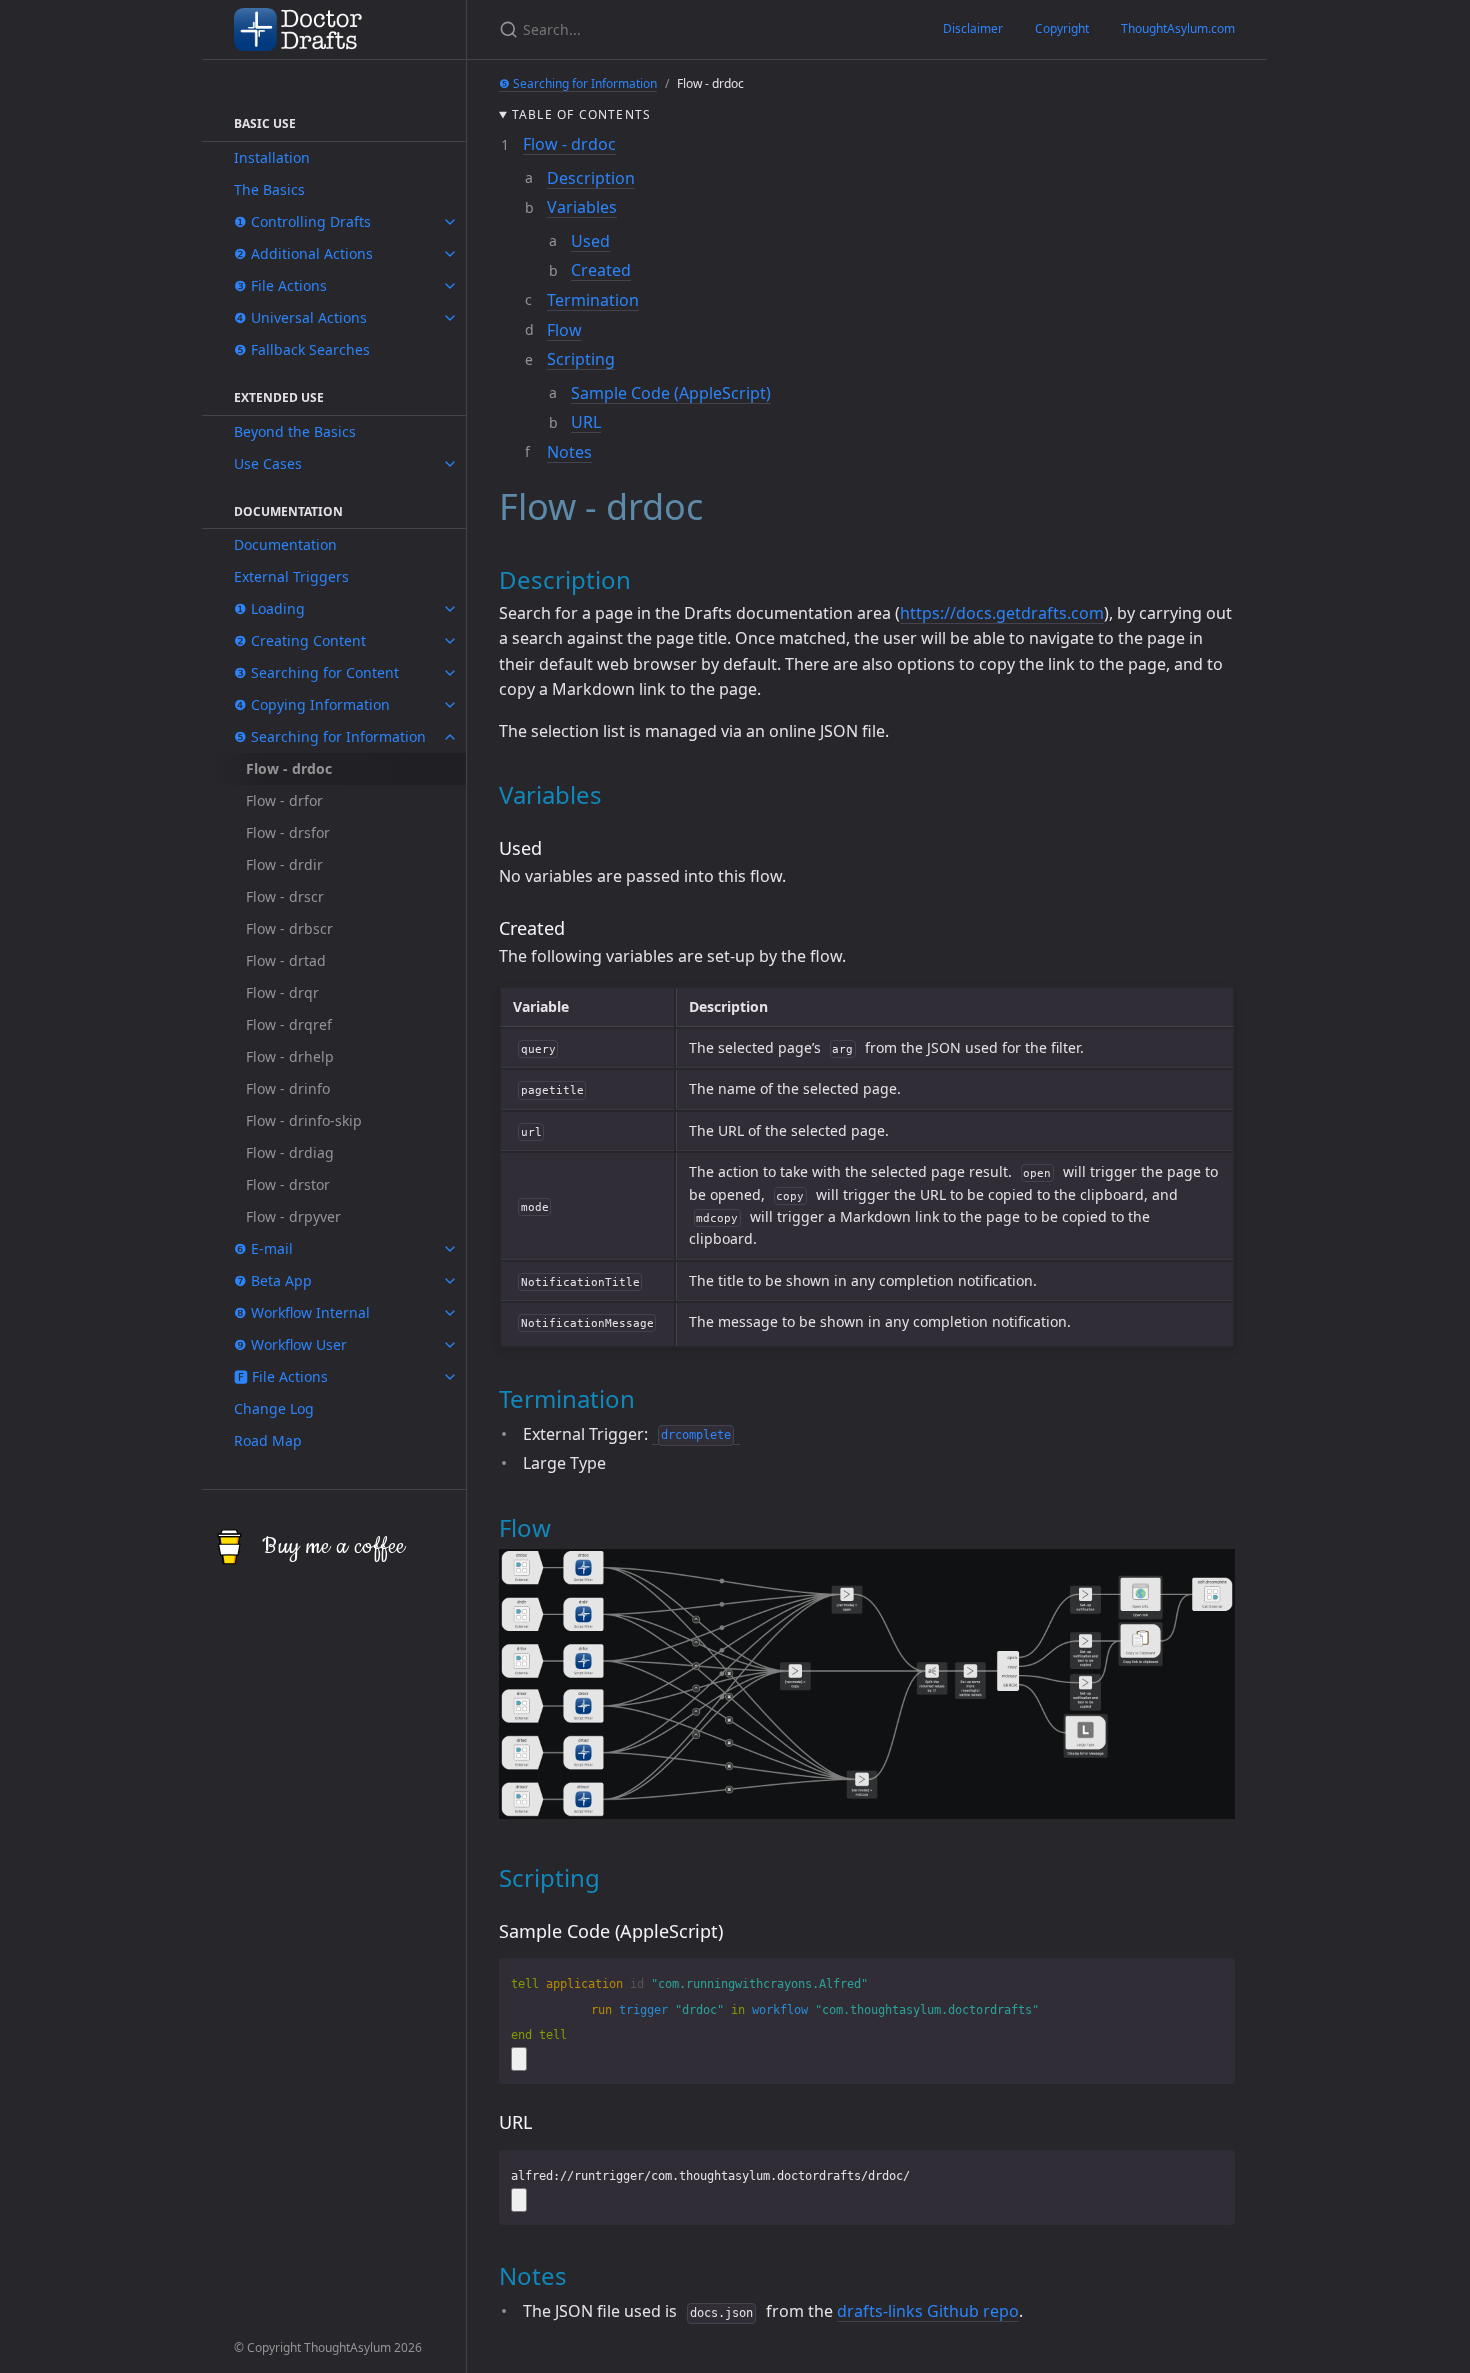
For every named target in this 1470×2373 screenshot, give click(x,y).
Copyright (1062, 28)
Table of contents (581, 114)
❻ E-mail (263, 1248)
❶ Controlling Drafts (302, 221)
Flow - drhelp (290, 1056)
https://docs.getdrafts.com (1002, 613)
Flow (564, 330)
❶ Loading (269, 608)
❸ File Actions (280, 285)
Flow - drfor (284, 800)
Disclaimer (973, 28)
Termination (593, 300)
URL (586, 422)
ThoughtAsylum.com (1178, 28)
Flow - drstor (288, 1184)
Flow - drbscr (289, 928)
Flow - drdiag (290, 1152)
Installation (272, 157)
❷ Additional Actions (303, 253)
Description (591, 178)
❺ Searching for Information (330, 736)
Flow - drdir (284, 864)
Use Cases (268, 463)
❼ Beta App (273, 1280)
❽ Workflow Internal (302, 1312)
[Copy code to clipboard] (519, 2059)
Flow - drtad (286, 960)
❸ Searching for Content (316, 672)
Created (601, 270)
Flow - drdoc (569, 144)
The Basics (269, 189)
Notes (569, 452)
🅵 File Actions (281, 1376)
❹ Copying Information (312, 704)
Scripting (581, 359)
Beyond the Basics (295, 431)
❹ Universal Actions (300, 317)
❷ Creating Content (300, 640)
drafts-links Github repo (928, 2311)
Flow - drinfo (288, 1088)
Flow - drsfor (288, 832)
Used (590, 241)
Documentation (285, 544)
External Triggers (291, 576)
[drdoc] (867, 1813)
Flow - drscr (285, 896)
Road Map (268, 1440)
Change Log (274, 1408)
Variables (582, 207)
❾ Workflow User (290, 1344)
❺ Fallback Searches (302, 349)
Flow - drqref (289, 1024)
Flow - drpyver (293, 1216)
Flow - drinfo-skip (304, 1120)
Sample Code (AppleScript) (671, 393)
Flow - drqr (282, 992)
